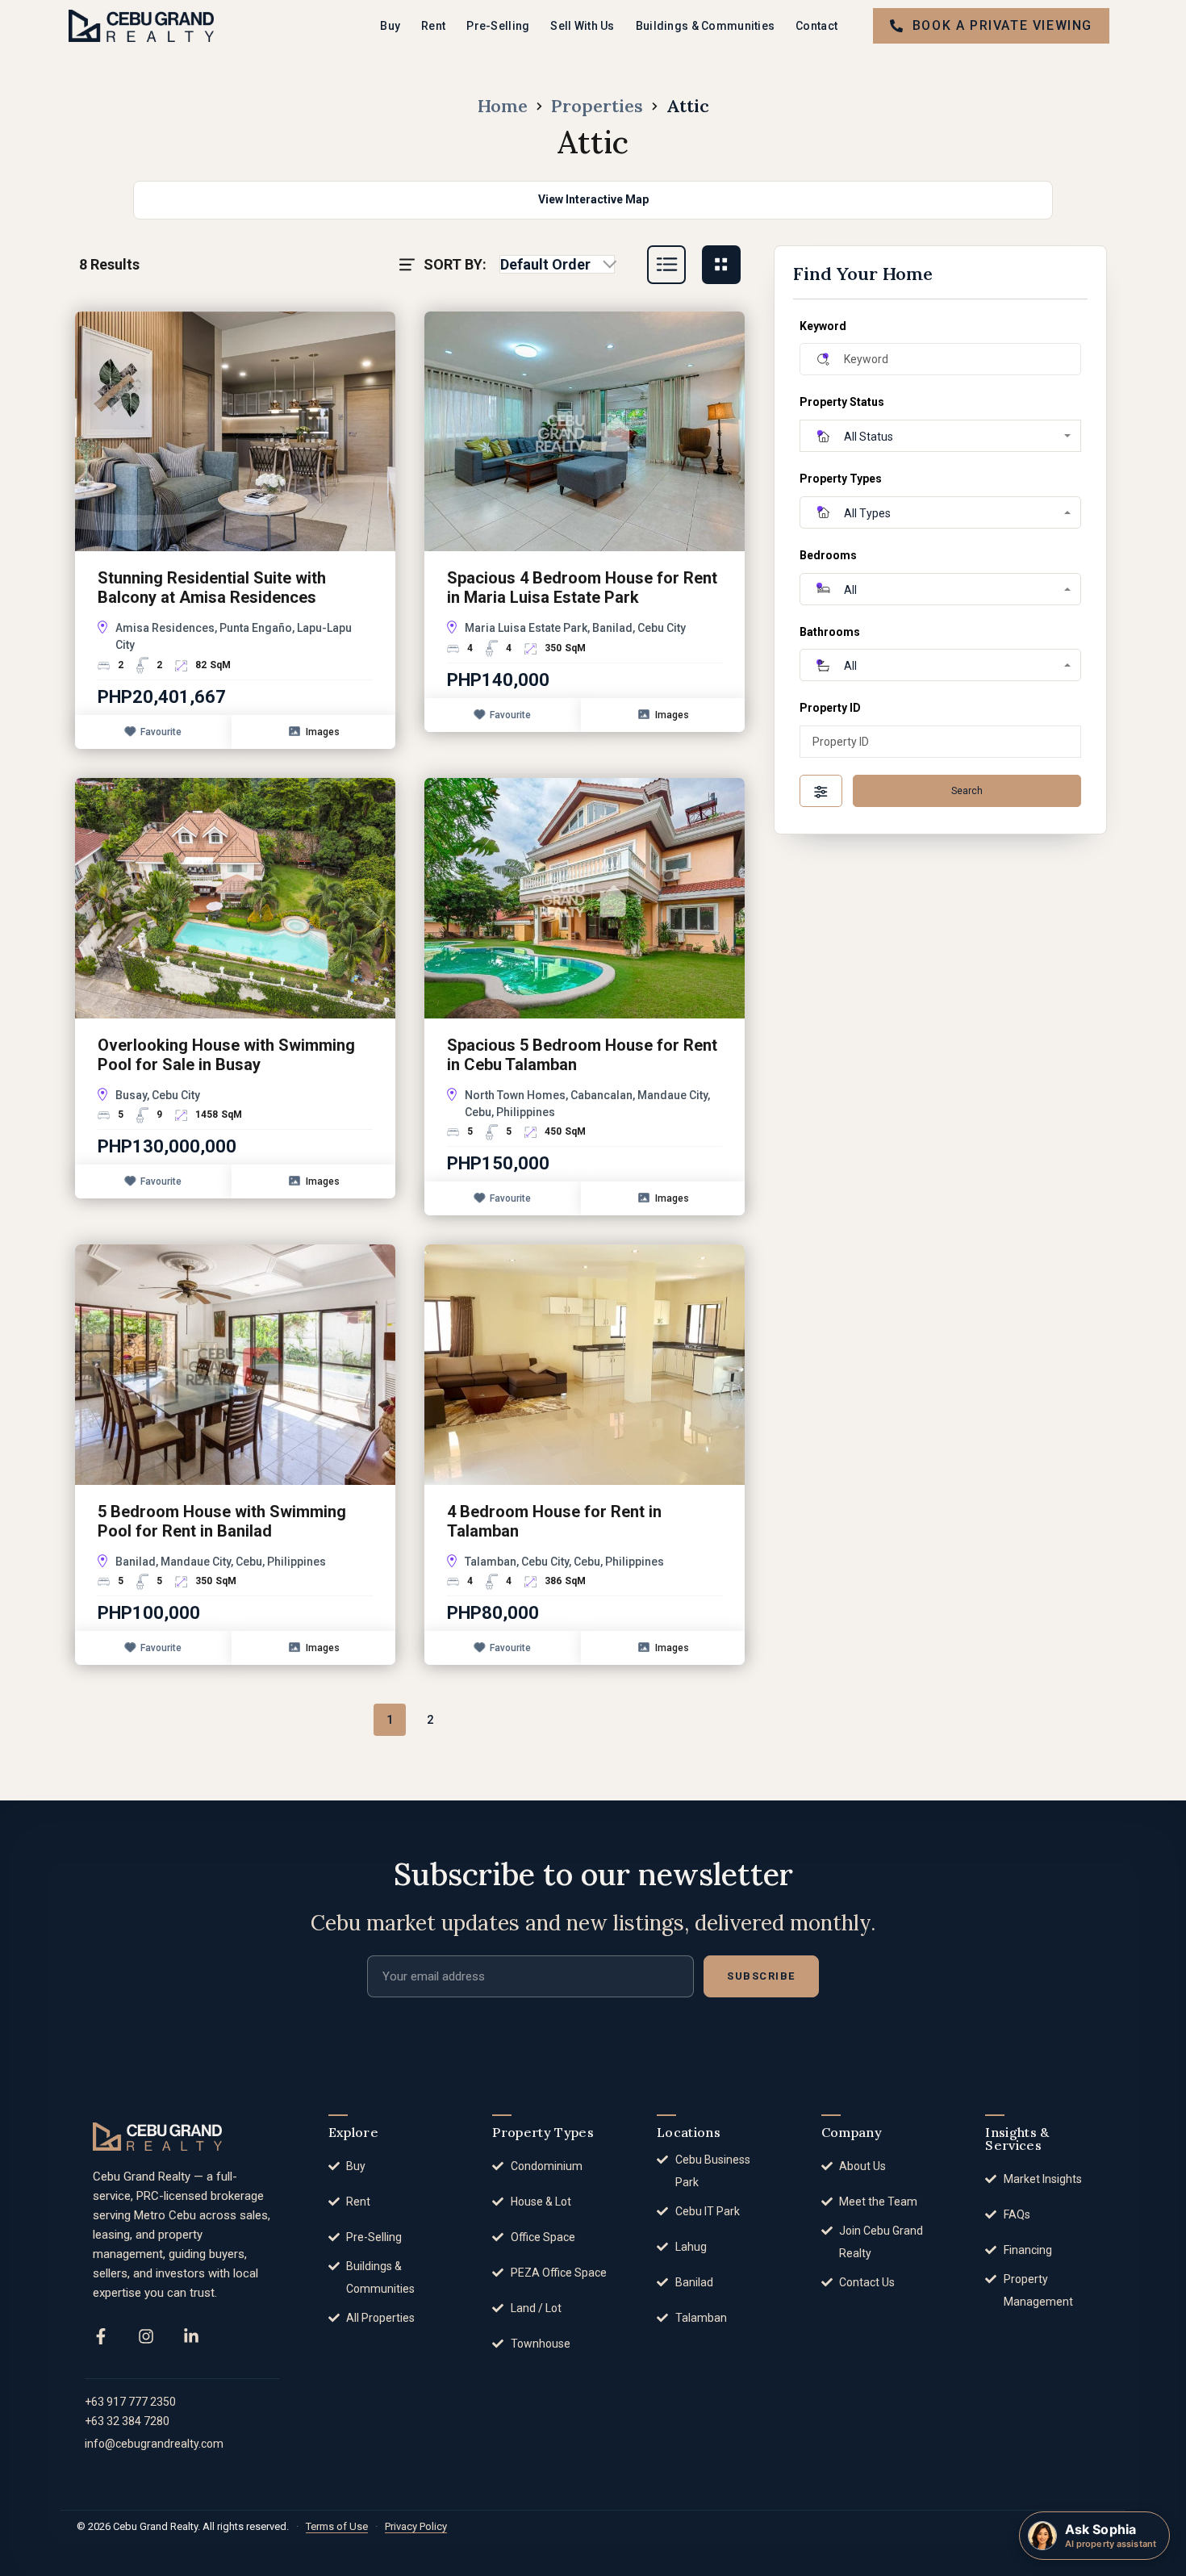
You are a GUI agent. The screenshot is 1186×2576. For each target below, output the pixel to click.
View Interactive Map (593, 199)
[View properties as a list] (666, 265)
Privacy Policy (416, 2526)
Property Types (841, 479)
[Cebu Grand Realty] (141, 25)
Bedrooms (828, 555)
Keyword (823, 326)
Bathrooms (830, 632)
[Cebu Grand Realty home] (157, 2137)
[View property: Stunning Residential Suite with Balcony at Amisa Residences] (235, 431)
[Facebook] (101, 2336)
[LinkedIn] (191, 2336)
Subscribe (761, 1976)
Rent (433, 26)
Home (503, 106)
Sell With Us (582, 26)
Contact (816, 26)
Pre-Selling (498, 26)
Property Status (842, 402)
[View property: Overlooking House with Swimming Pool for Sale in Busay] (235, 897)
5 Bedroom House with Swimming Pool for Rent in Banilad (222, 1521)
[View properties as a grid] (721, 265)
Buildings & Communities (705, 26)
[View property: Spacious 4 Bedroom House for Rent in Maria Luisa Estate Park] (585, 431)
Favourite (161, 732)
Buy (390, 26)
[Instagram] (146, 2336)
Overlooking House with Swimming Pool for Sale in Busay (226, 1055)
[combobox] (557, 265)
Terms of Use (337, 2526)
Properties (597, 106)
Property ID (830, 708)
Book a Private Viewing (1002, 25)
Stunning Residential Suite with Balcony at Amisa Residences (212, 588)
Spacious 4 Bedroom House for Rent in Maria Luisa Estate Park (582, 588)
